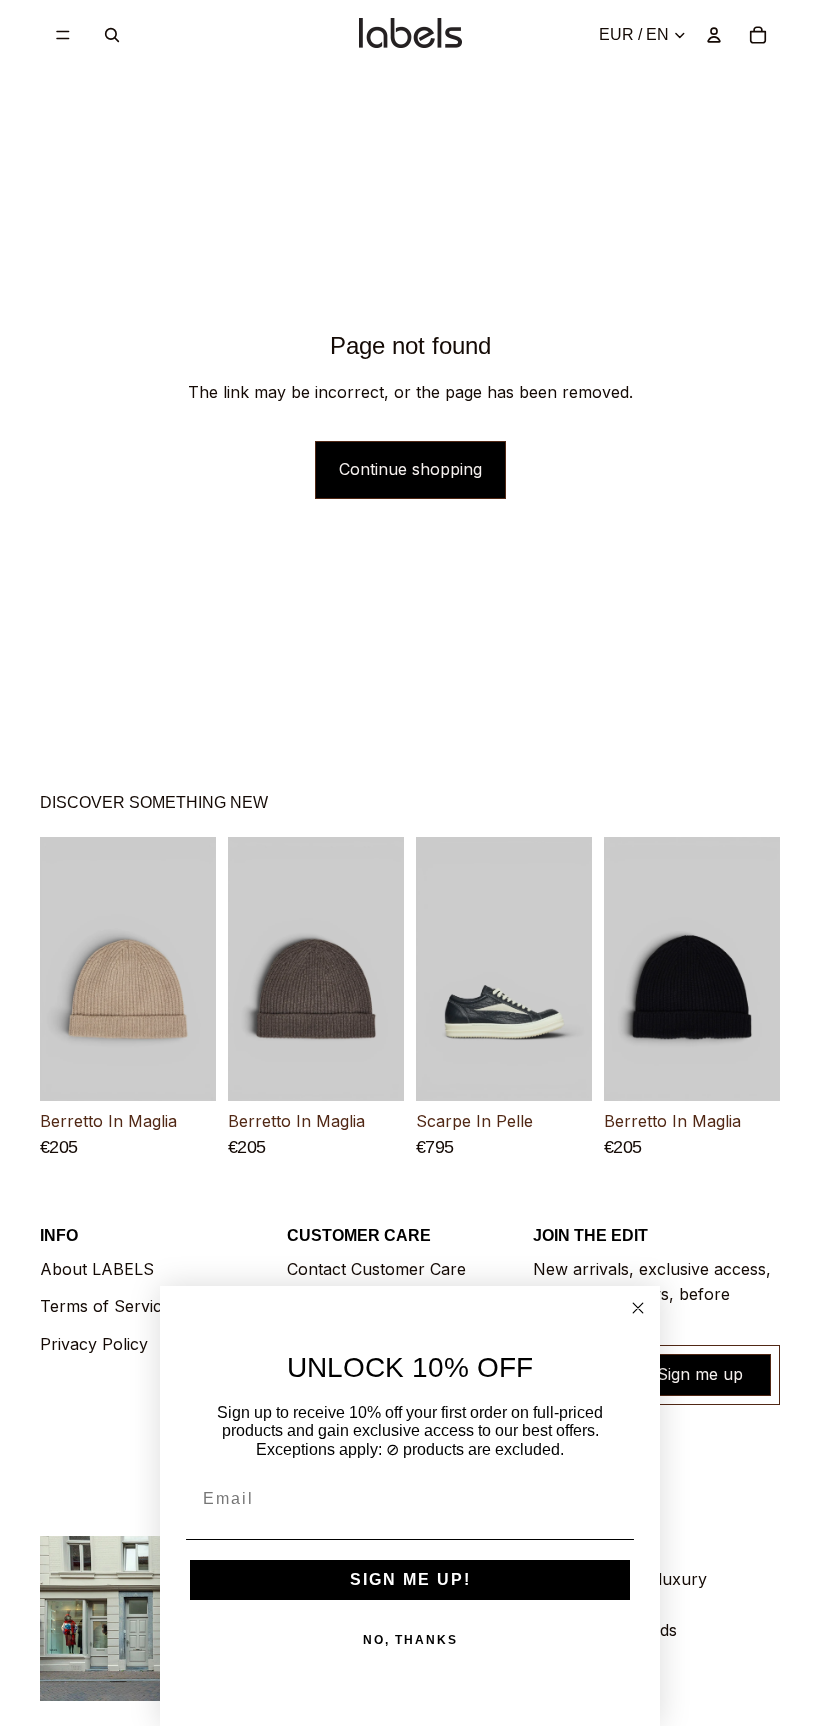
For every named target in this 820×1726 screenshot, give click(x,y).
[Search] (112, 35)
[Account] (714, 35)
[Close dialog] (638, 1308)
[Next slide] (194, 969)
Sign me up (700, 1374)
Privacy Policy (94, 1344)
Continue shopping (410, 469)
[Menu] (63, 35)
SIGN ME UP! (410, 1579)
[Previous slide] (62, 969)
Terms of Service (105, 1306)
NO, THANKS (410, 1640)
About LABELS (97, 1269)
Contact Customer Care (376, 1269)
